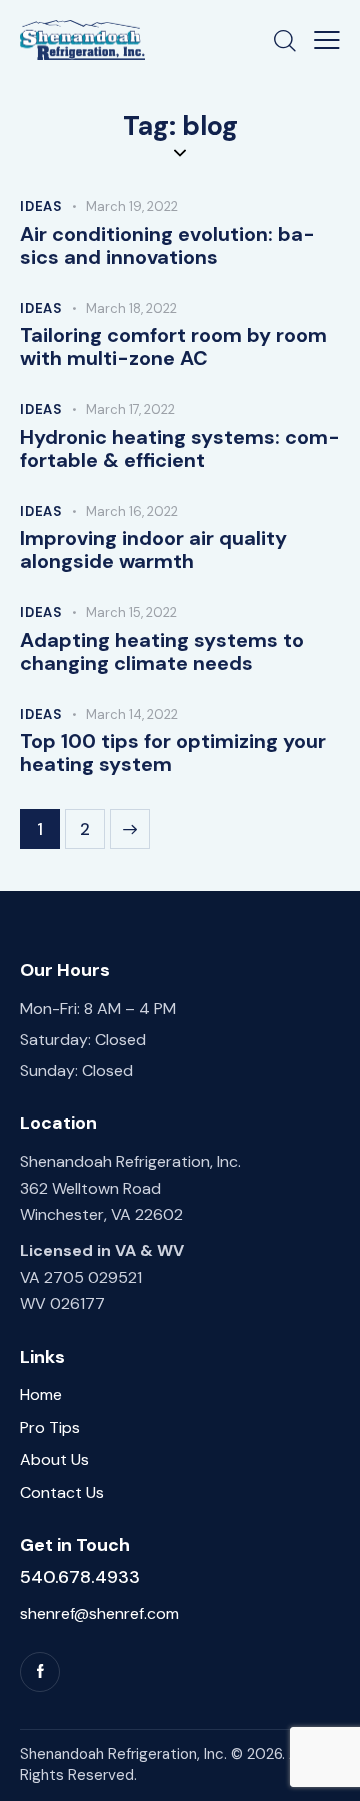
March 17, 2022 (130, 409)
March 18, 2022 (131, 308)
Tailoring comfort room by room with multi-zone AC (173, 347)
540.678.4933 (80, 1577)
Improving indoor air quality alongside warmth (153, 550)
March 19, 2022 (132, 206)
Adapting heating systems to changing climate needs (162, 652)
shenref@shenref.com (99, 1613)
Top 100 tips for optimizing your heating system (173, 753)
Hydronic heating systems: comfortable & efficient (180, 449)
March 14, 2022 (132, 714)
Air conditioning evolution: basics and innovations (167, 246)
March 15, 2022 (131, 612)
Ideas (41, 206)
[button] (327, 40)
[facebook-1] (40, 1672)
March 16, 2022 (132, 511)
